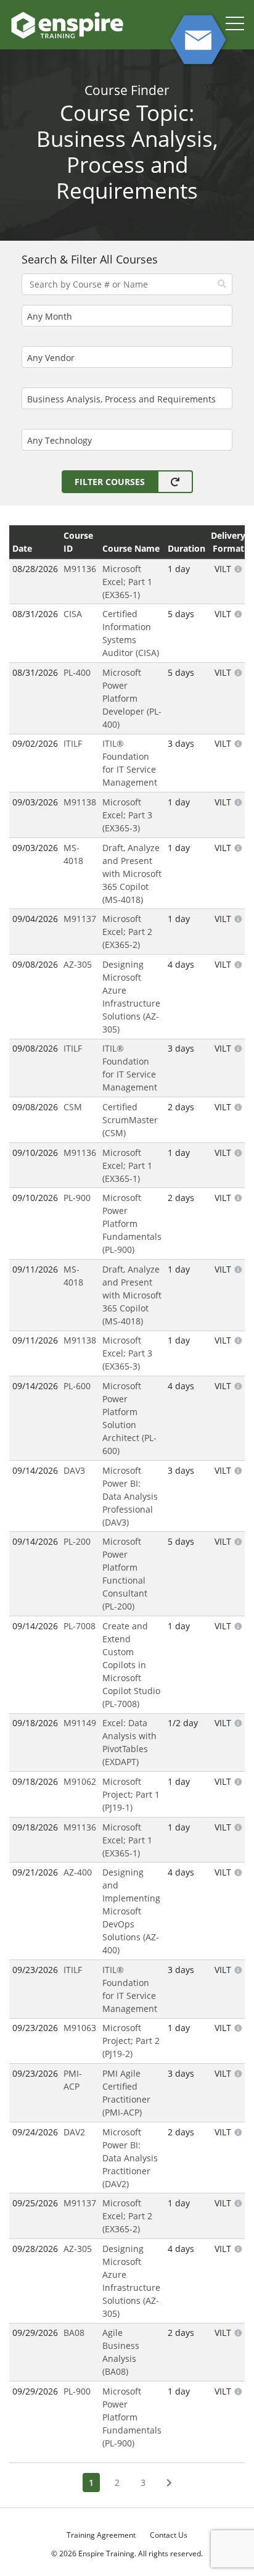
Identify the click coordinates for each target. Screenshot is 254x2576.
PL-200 (77, 1541)
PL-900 (77, 1198)
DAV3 (74, 1470)
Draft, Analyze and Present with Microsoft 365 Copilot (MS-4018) (132, 874)
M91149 (80, 1723)
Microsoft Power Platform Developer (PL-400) (132, 698)
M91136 (80, 569)
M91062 (80, 1781)
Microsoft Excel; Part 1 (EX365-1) (127, 582)
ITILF (73, 743)
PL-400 (77, 672)
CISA (73, 614)
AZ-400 (78, 1872)
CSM (73, 1107)
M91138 (80, 802)
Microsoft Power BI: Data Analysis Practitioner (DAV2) (130, 2158)
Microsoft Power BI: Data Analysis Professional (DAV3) (130, 1496)
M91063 (80, 2028)
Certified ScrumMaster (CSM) (130, 1120)
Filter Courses (110, 482)
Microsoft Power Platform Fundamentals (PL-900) (132, 1224)
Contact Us (169, 2535)
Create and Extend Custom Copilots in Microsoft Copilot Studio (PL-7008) (131, 1665)
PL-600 (77, 1386)
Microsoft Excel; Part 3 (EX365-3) (127, 815)
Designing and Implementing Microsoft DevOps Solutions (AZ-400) (131, 1911)
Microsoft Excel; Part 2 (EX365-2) (127, 932)
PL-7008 (80, 1626)
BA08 (74, 2333)
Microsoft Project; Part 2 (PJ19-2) (131, 2041)
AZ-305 (78, 964)
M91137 (80, 919)
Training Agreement (101, 2535)
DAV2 (74, 2132)
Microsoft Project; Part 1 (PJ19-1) (131, 1794)
